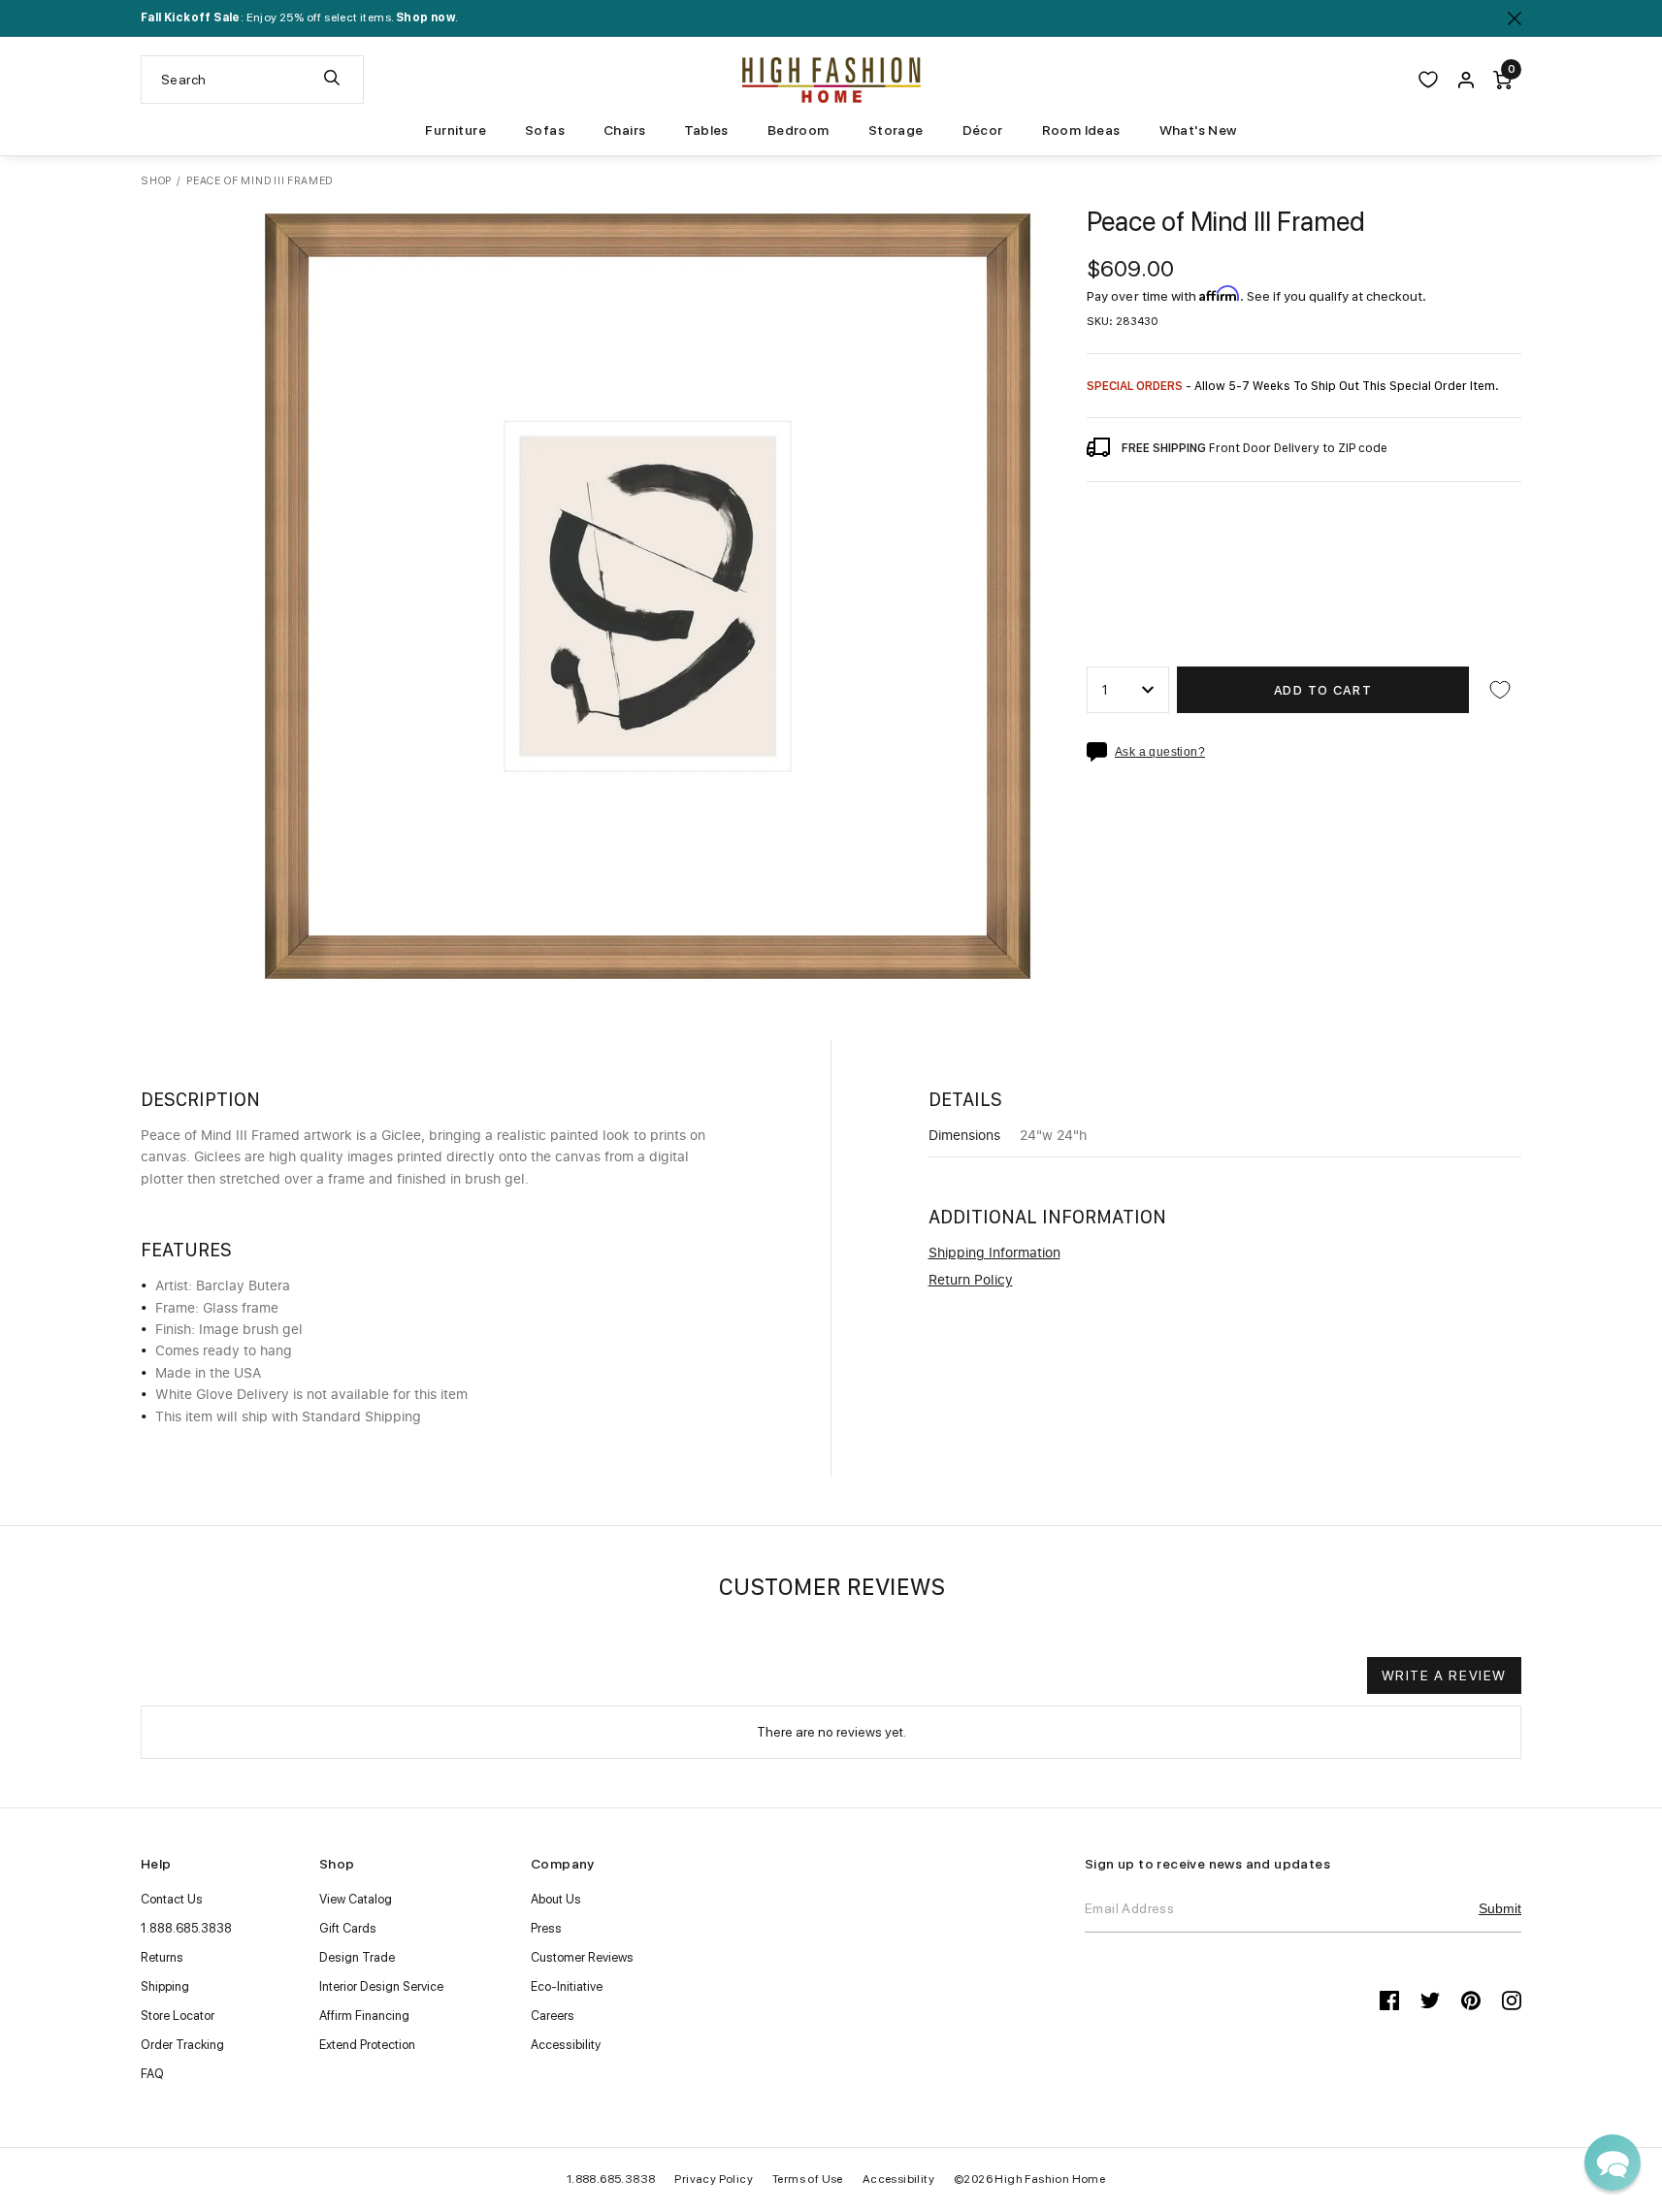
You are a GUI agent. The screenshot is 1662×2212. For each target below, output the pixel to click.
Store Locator (178, 2016)
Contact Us (172, 1899)
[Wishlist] (1428, 80)
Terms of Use (808, 2179)
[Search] (332, 80)
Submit (1500, 1908)
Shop (156, 181)
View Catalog (356, 1899)
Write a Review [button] (1444, 1675)
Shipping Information (994, 1253)
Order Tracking (182, 2045)
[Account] (1466, 80)
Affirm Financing (364, 2016)
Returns (162, 1957)
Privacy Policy (714, 2179)
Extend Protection (367, 2045)
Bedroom (798, 130)
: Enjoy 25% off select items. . (299, 17)
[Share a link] (1101, 752)
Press (546, 1928)
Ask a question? (1160, 752)
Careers (553, 2016)
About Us (556, 1899)
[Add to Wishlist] (1500, 690)
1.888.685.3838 (186, 1928)
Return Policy (971, 1281)
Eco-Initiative (567, 1986)
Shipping (165, 1986)
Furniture (456, 130)
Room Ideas (1081, 130)
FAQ (152, 2074)
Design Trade (357, 1957)
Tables (706, 130)
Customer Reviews (582, 1957)
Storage (896, 130)
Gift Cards (348, 1928)
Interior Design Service (381, 1986)
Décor (983, 130)
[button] (1613, 2163)
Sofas (545, 130)
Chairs (624, 130)
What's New (1198, 130)
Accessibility (566, 2045)
